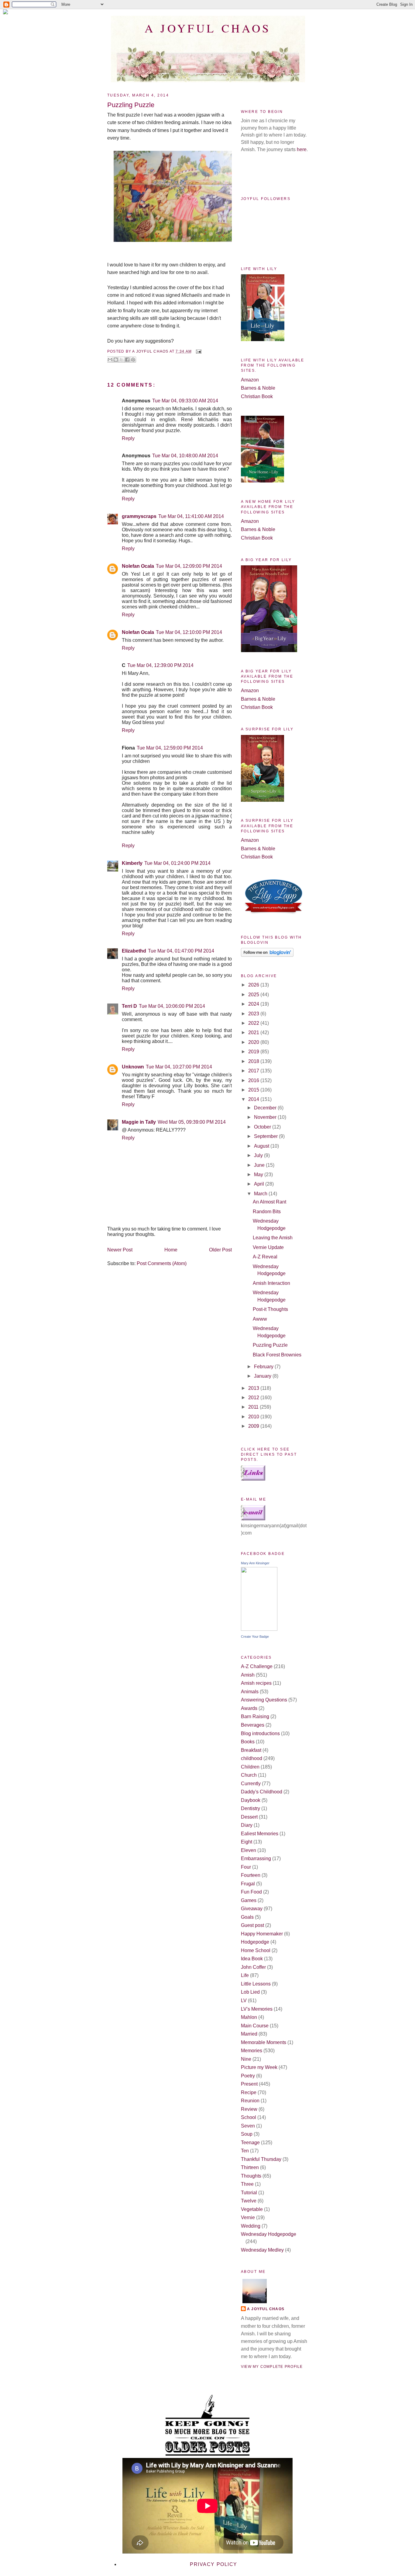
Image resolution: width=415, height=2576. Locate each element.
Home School (256, 1950)
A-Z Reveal (265, 1257)
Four (246, 1867)
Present (249, 2084)
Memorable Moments (264, 2042)
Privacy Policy (214, 2564)
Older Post (220, 1250)
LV (244, 2001)
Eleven (249, 1850)
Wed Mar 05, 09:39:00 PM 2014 (192, 1122)
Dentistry (250, 1808)
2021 (254, 1032)
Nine (246, 2059)
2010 (254, 1417)
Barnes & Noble (258, 388)
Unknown (133, 1067)
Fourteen (251, 1875)
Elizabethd (134, 951)
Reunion (250, 2101)
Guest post (252, 1925)
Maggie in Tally (139, 1122)
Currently (251, 1784)
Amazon (250, 380)
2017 (254, 1071)
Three (247, 2184)
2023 (254, 1014)
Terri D (129, 1006)
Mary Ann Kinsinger (255, 1563)
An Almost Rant (269, 1202)
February (264, 1367)
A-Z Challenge (257, 1666)
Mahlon (249, 2017)
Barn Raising (255, 1716)
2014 (254, 1099)
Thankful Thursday (261, 2159)
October (263, 1127)
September (266, 1136)
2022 (254, 1023)
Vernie (248, 2217)
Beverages (253, 1725)
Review (249, 2109)
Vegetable (252, 2209)
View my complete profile (272, 2367)
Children (250, 1767)
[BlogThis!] (116, 360)
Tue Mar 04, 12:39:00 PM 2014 (160, 665)
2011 (254, 1407)
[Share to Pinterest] (133, 360)
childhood (252, 1758)
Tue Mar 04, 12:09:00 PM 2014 (189, 566)
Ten (245, 2151)
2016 (254, 1080)
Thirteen (250, 2167)
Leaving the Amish (273, 1238)
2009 (254, 1426)
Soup (247, 2134)
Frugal (248, 1884)
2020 (254, 1042)
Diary (247, 1825)
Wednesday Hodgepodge (269, 2234)
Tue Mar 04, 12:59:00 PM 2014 (170, 748)
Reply (128, 438)
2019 (254, 1052)
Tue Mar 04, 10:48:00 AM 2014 (185, 456)
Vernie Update (268, 1247)
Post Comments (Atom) (162, 1263)
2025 (254, 995)
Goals (247, 1917)
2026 (254, 985)
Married (249, 2034)
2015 (254, 1090)
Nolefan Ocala (138, 566)
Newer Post (120, 1250)
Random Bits (267, 1212)
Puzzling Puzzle (270, 1345)
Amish (248, 1675)
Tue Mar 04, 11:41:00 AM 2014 (191, 516)
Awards (249, 1708)
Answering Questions (264, 1700)
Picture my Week (259, 2067)
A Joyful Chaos (208, 28)
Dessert (249, 1817)
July (259, 1155)
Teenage (250, 2143)
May (259, 1175)
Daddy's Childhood (262, 1792)
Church (249, 1775)
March (261, 1194)
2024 (254, 1004)
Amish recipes (256, 1683)
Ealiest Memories (260, 1834)
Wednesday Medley (262, 2250)
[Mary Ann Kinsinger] (259, 1629)
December (266, 1108)
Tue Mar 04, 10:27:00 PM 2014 (179, 1067)
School (249, 2117)
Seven (248, 2126)
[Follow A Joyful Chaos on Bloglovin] (267, 955)
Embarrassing (256, 1858)
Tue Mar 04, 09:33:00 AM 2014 (185, 401)
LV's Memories (257, 2009)
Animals (250, 1692)
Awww (260, 1319)
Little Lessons (256, 1984)
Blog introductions (260, 1733)
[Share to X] (122, 360)
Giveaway (252, 1909)
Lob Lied (250, 1992)
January (263, 1376)
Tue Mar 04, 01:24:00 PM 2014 (177, 863)
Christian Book (257, 396)
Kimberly (132, 863)
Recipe (249, 2092)
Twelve (249, 2201)
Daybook (251, 1800)
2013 (254, 1388)
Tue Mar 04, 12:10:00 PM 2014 (189, 632)
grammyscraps (139, 516)
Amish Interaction (271, 1283)
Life (245, 1975)
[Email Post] (198, 351)
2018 (254, 1061)
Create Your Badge (255, 1637)
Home (171, 1250)
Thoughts (251, 2176)
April (260, 1184)
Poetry (248, 2076)
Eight (247, 1842)
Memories (252, 2051)
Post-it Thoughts (270, 1309)
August (262, 1146)
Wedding (251, 2226)
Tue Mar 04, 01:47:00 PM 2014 (181, 951)
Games (249, 1900)
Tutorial (249, 2193)
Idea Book (252, 1959)
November (266, 1117)
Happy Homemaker (262, 1934)
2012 (254, 1398)
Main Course (255, 2026)
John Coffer (253, 1967)
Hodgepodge (255, 1942)
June (260, 1165)
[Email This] (110, 360)
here (302, 149)
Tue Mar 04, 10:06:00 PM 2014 (172, 1006)
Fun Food (251, 1892)
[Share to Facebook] (127, 360)
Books (248, 1742)
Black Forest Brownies (277, 1355)
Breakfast (251, 1750)
